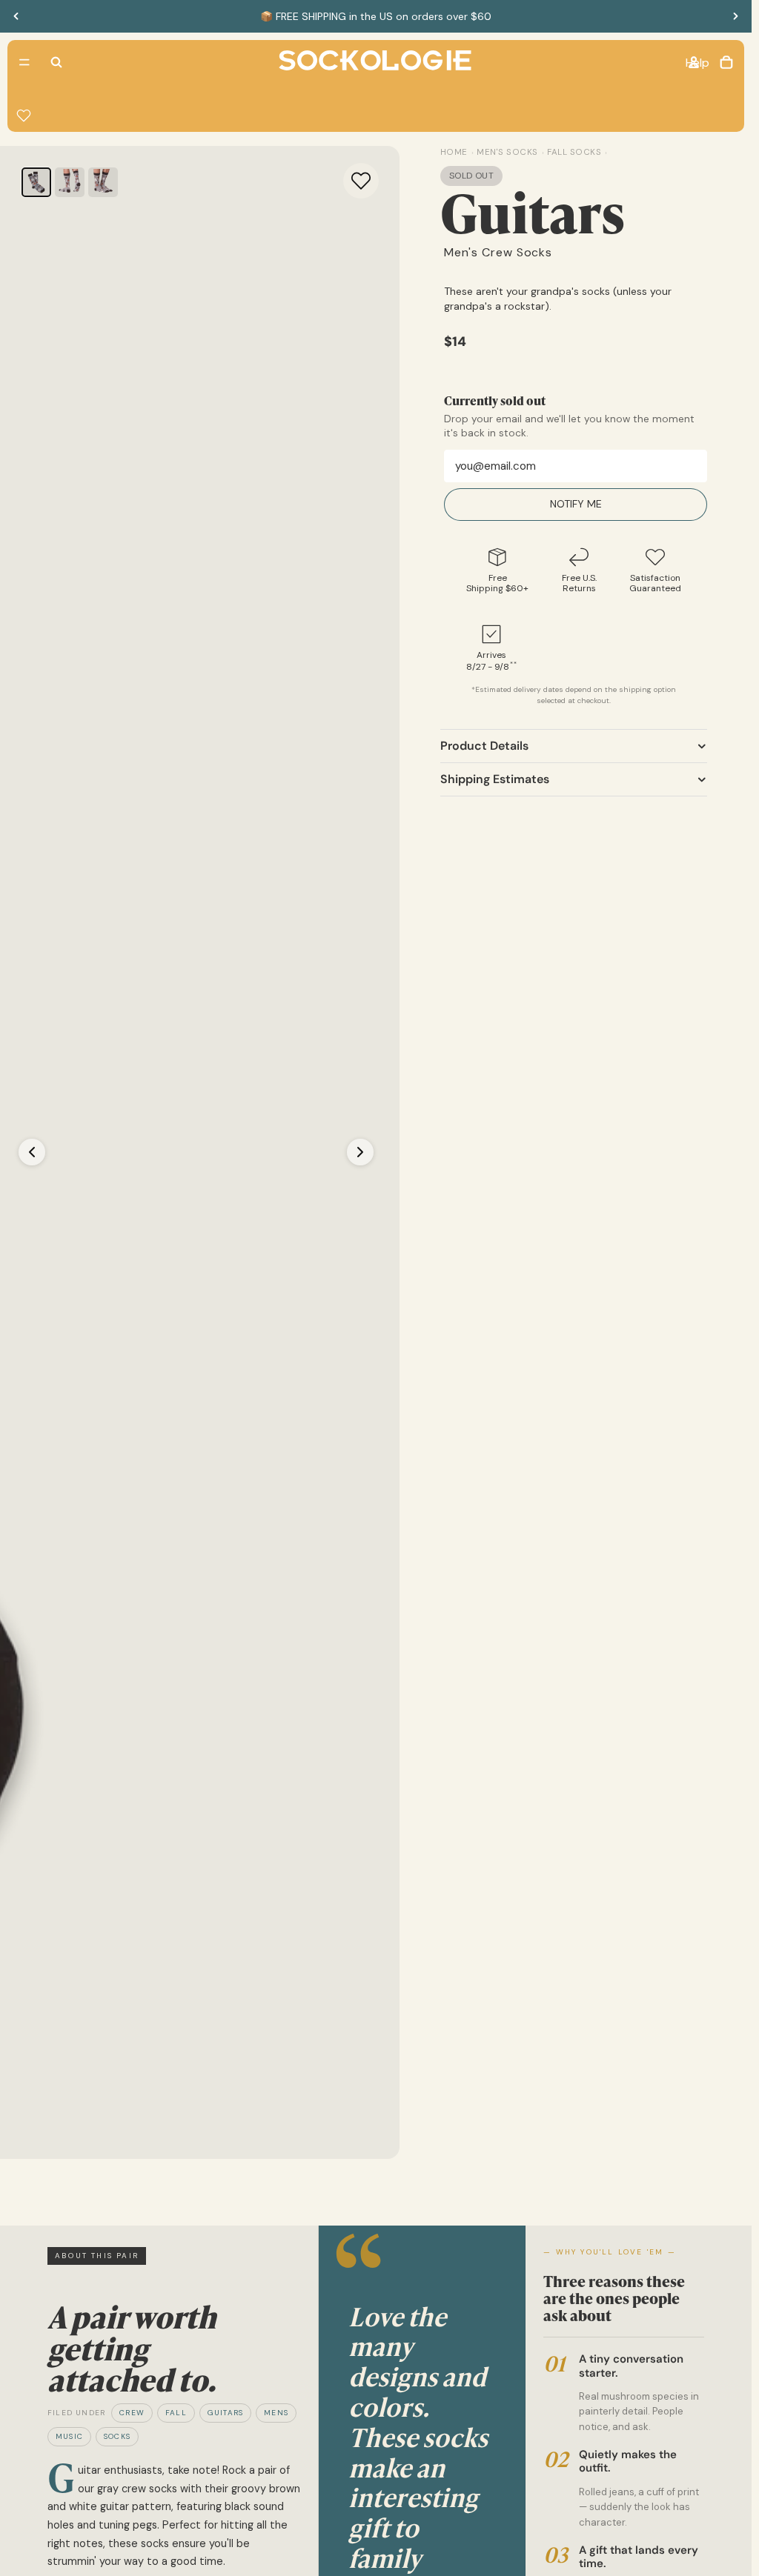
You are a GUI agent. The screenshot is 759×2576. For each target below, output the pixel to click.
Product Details (484, 746)
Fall (176, 2413)
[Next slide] (735, 16)
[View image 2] (70, 182)
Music (69, 2436)
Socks (117, 2436)
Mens (276, 2413)
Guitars (225, 2413)
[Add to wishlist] (361, 181)
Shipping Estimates (495, 779)
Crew (132, 2413)
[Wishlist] (24, 116)
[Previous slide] (16, 16)
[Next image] (360, 1152)
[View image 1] (36, 182)
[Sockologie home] (375, 62)
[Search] (56, 62)
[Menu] (24, 62)
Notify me (576, 504)
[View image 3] (103, 182)
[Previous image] (32, 1152)
